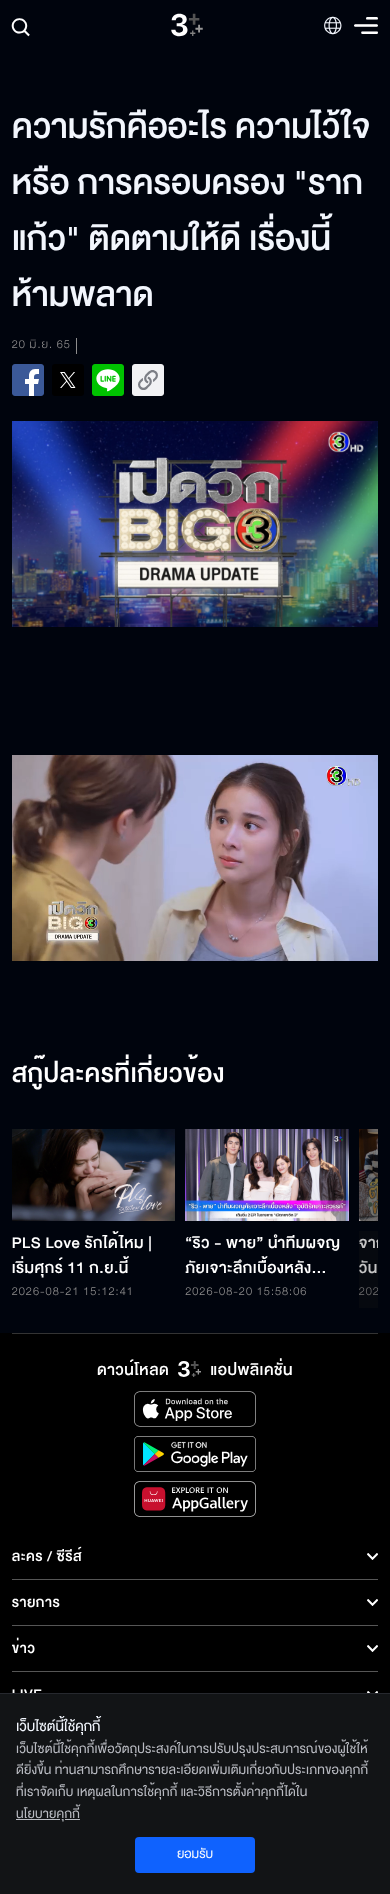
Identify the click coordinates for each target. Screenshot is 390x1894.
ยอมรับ (195, 1854)
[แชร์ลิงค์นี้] (148, 380)
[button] (103, 858)
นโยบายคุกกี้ (48, 1814)
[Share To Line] (108, 380)
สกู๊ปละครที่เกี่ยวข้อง (118, 1075)
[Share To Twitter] (68, 380)
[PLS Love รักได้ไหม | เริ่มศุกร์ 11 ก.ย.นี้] (94, 1175)
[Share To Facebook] (28, 380)
